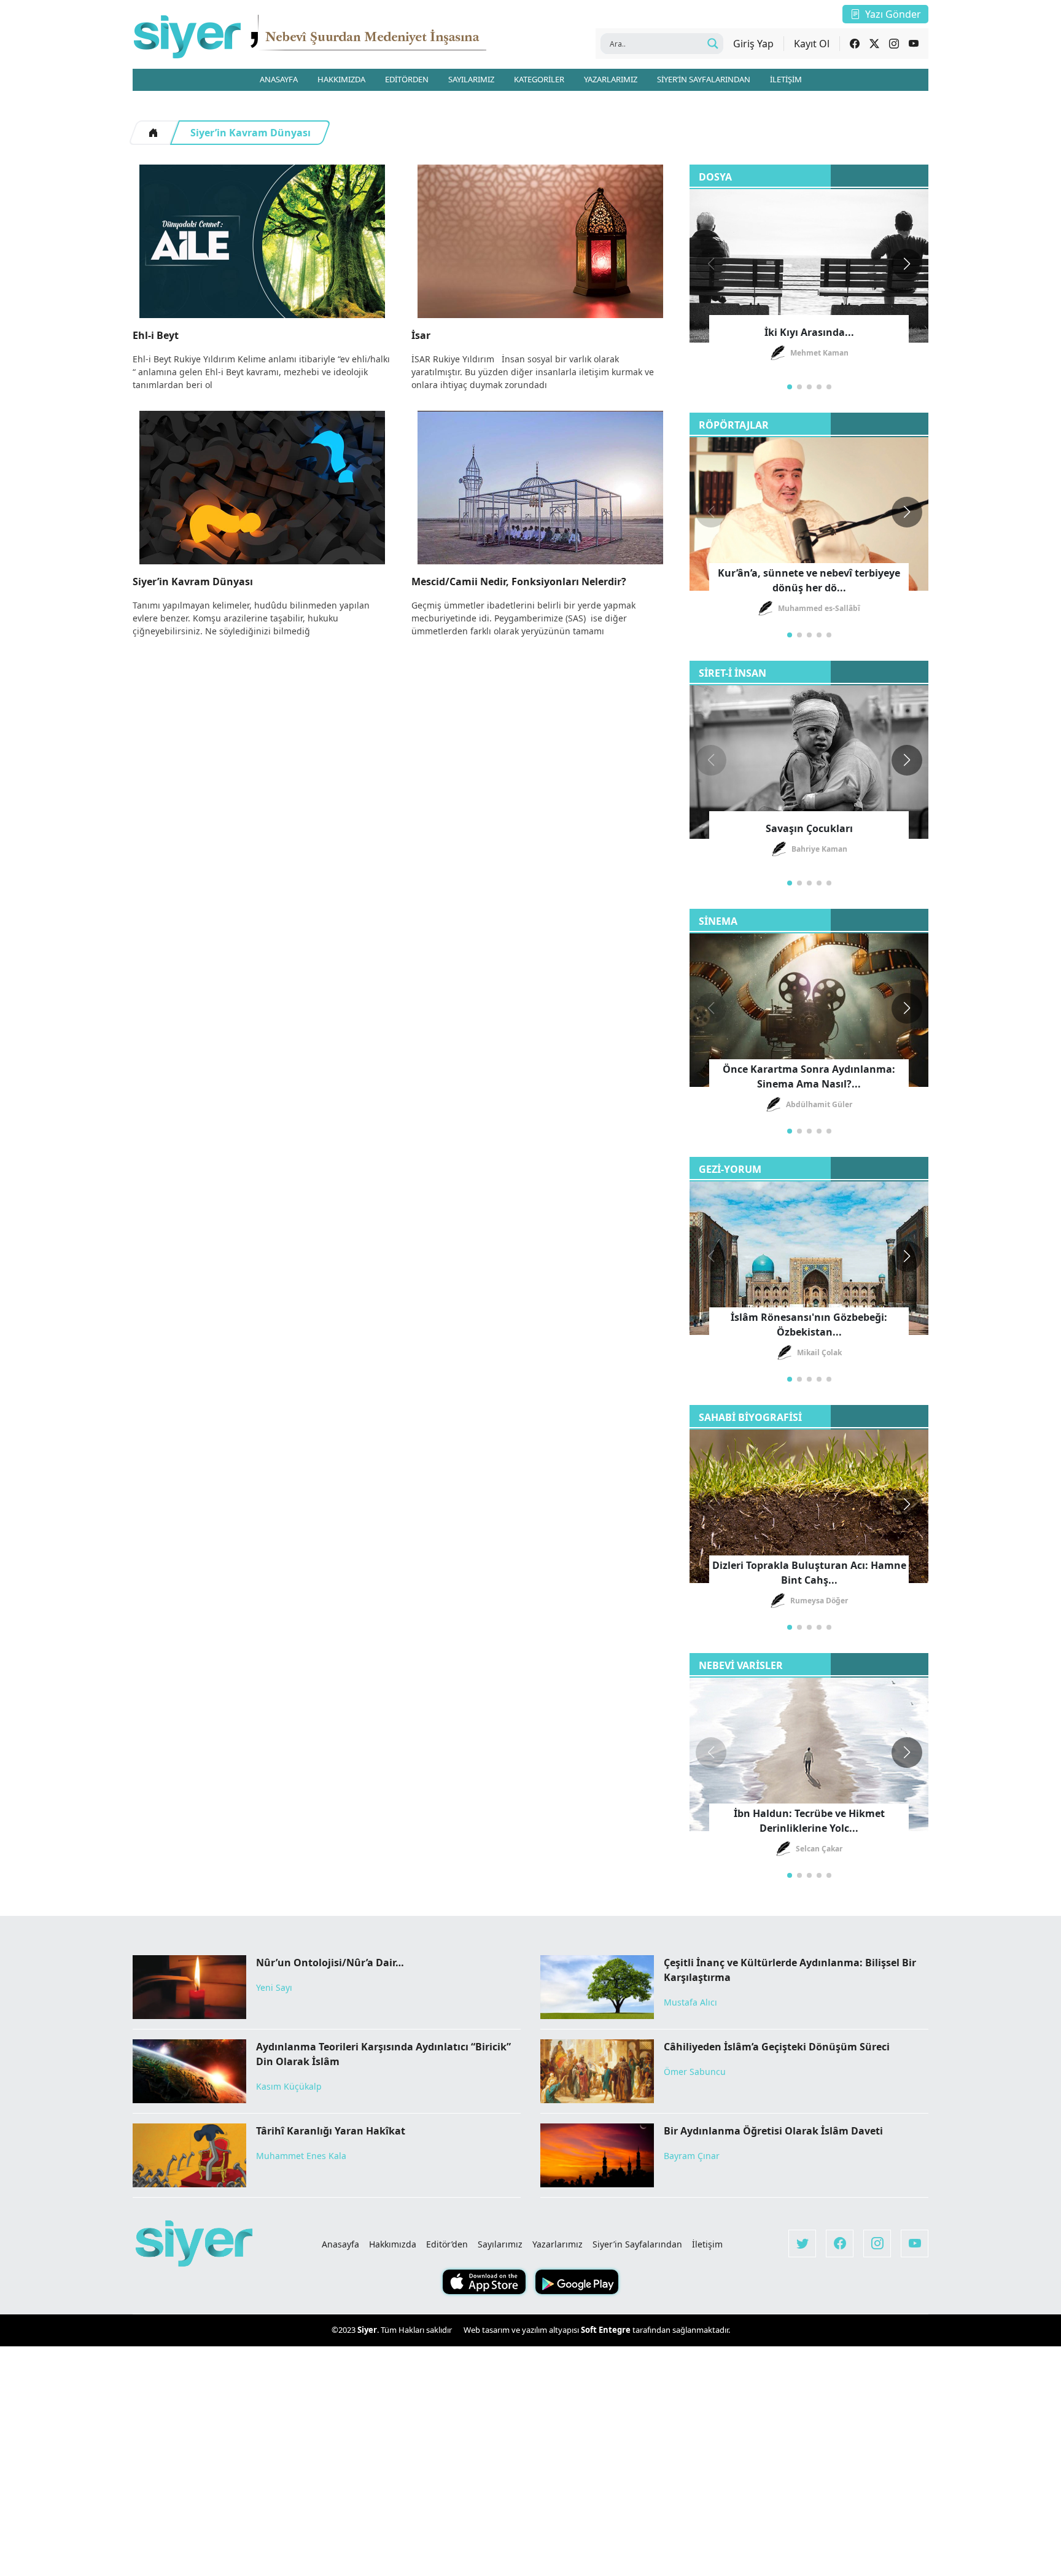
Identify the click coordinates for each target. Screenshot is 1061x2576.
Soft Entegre (607, 2330)
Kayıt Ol (812, 44)
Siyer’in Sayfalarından (637, 2244)
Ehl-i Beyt (156, 335)
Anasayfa (340, 2244)
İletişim (707, 2244)
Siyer (367, 2330)
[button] (907, 264)
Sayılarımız (500, 2244)
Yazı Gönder (893, 14)
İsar (421, 335)
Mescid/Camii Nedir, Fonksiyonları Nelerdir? (519, 582)
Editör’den (447, 2244)
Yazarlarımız (558, 2244)
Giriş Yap (753, 44)
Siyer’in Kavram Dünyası (251, 133)
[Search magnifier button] (713, 44)
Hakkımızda (393, 2244)
